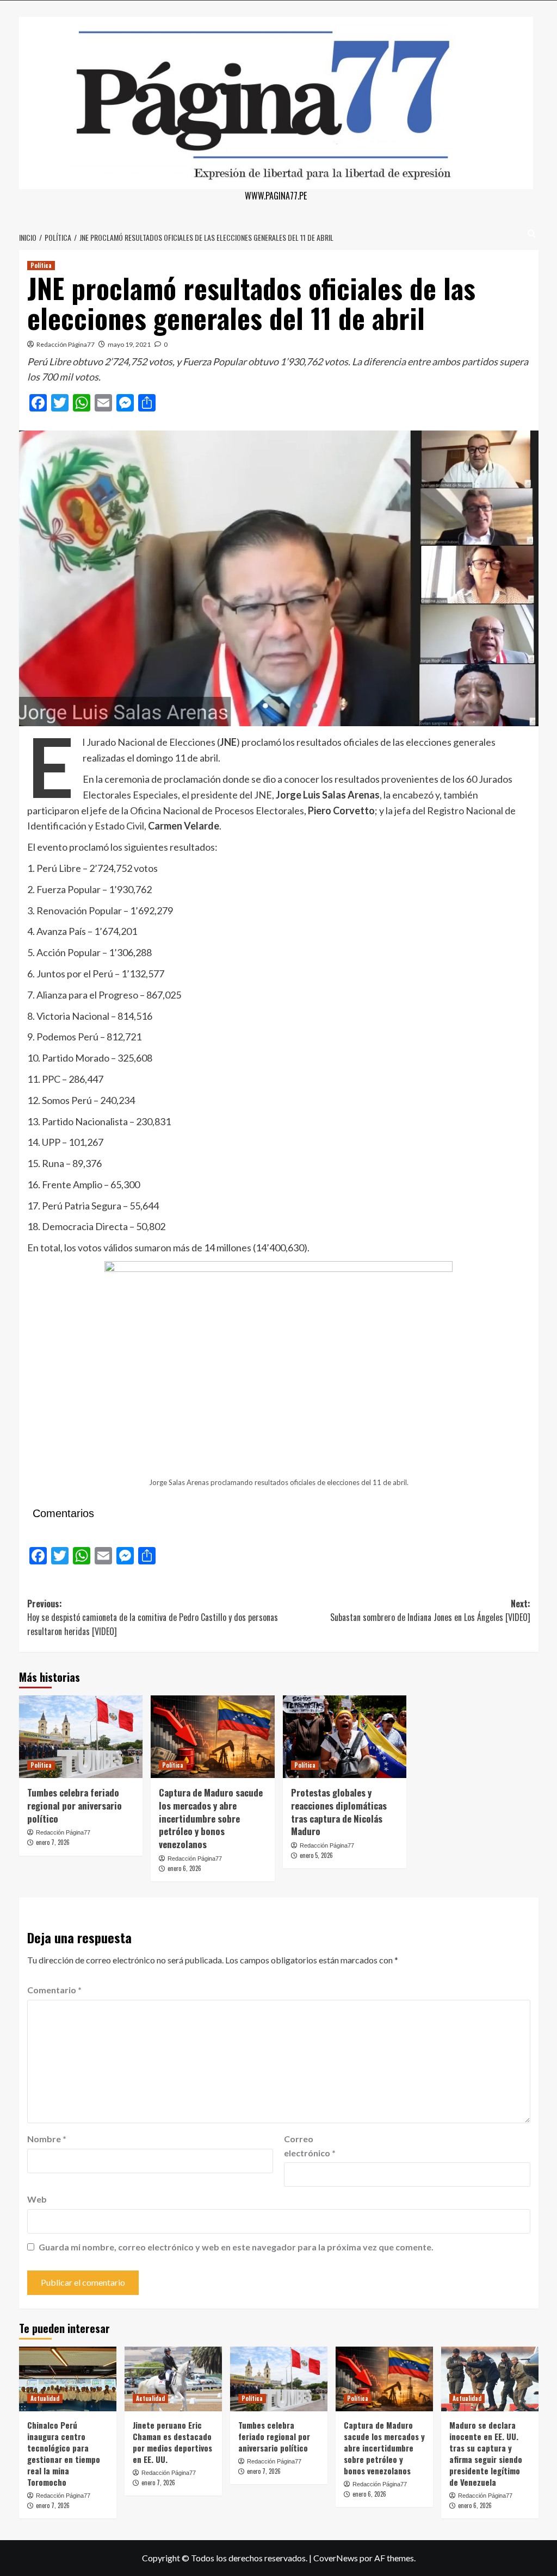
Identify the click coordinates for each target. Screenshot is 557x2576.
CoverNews (336, 2558)
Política (41, 265)
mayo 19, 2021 (129, 344)
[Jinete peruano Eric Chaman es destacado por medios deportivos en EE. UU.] (173, 2379)
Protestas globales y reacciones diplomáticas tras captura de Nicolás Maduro (339, 1812)
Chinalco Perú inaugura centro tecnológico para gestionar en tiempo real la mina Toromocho (64, 2453)
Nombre (47, 2139)
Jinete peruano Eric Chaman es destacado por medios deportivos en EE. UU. (172, 2442)
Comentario (54, 1990)
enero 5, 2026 (316, 1855)
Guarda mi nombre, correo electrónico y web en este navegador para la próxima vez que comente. (236, 2247)
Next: (430, 1611)
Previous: (153, 1617)
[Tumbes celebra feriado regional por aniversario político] (81, 1737)
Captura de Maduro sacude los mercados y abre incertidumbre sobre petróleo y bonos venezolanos (211, 1818)
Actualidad (45, 2398)
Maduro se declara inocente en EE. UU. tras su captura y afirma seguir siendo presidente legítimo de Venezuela (486, 2453)
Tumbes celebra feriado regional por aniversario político (75, 1805)
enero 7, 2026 (53, 1842)
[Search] (532, 233)
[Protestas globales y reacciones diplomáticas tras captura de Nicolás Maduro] (345, 1737)
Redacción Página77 (66, 344)
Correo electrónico (310, 2146)
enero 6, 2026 (184, 1868)
